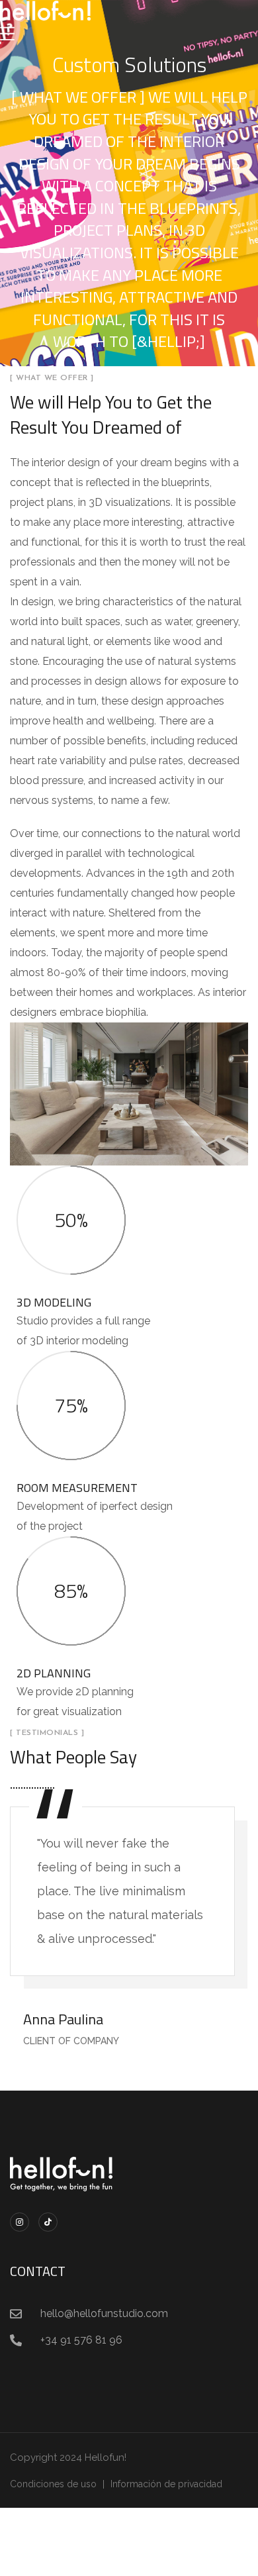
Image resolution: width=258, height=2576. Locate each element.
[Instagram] (20, 2222)
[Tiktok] (48, 2222)
